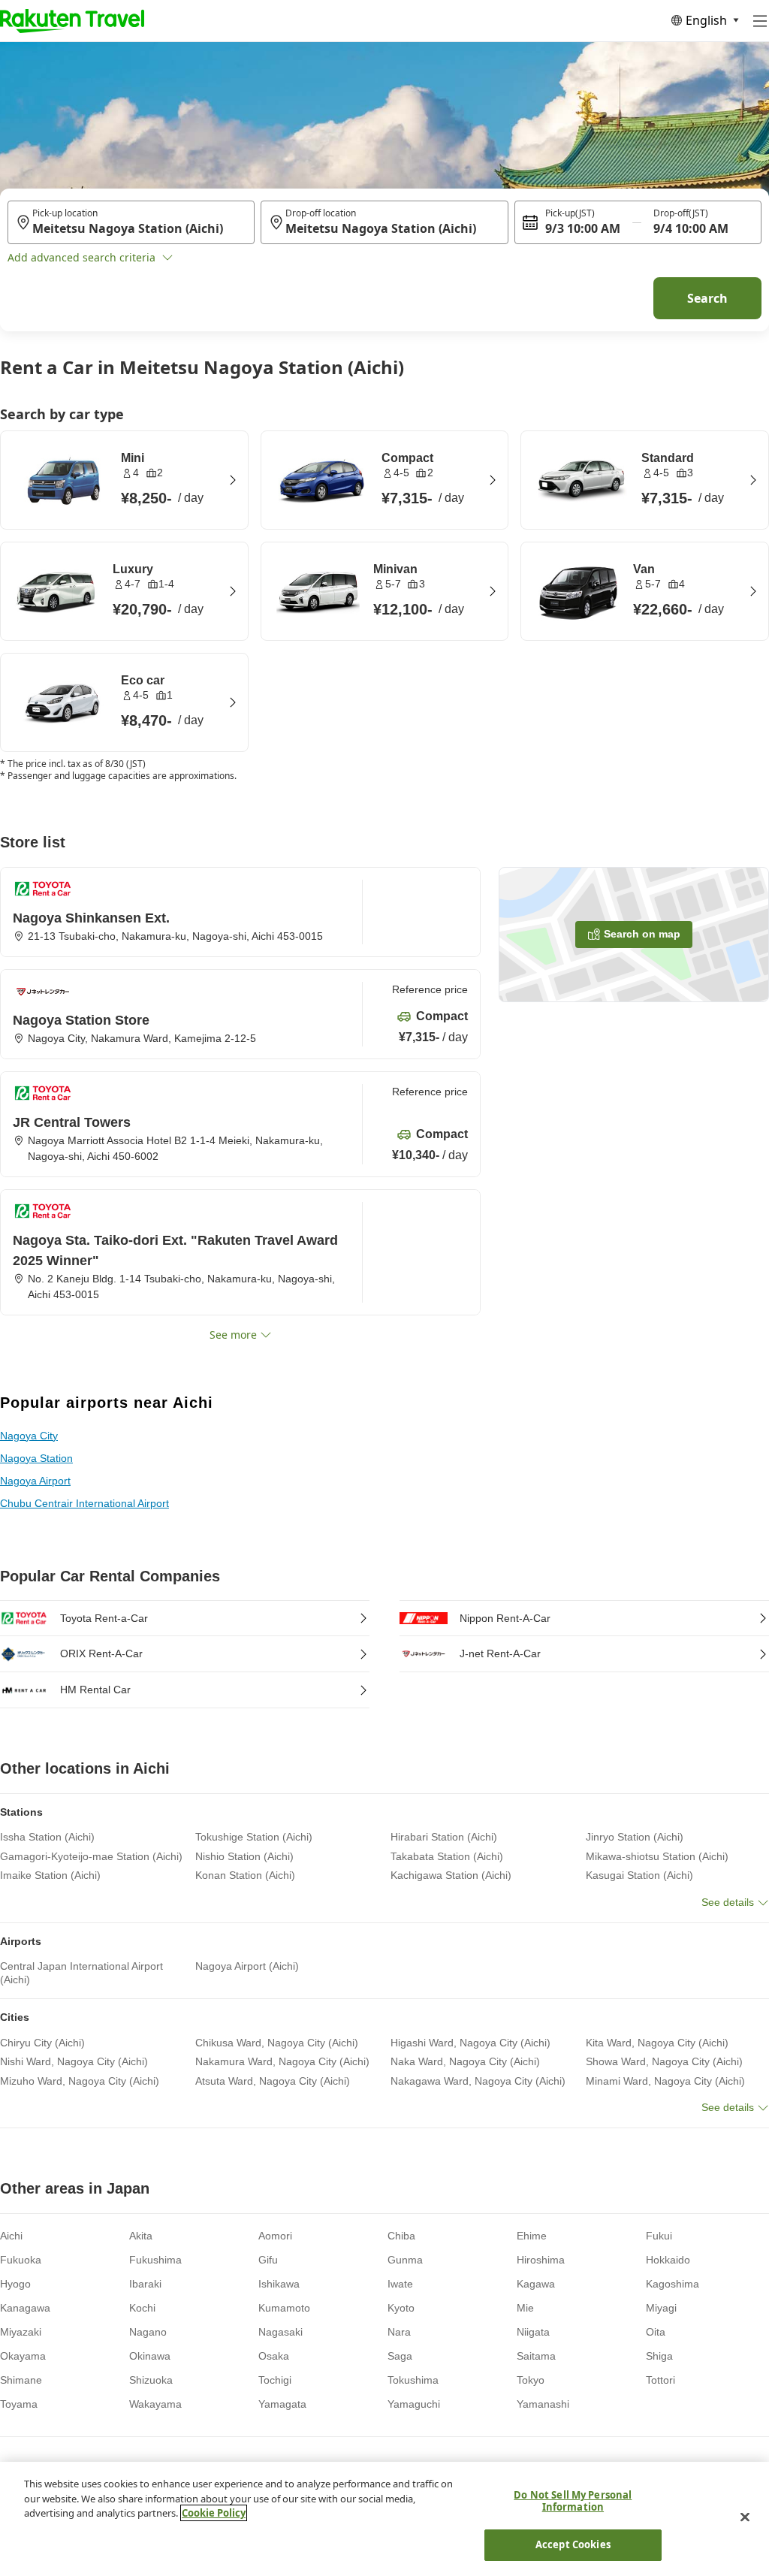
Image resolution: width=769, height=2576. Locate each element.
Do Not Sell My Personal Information (573, 2501)
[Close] (745, 2517)
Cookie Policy (214, 2513)
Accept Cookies (573, 2544)
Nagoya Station (36, 1458)
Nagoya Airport (35, 1481)
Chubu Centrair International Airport (84, 1503)
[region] (384, 2519)
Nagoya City (29, 1436)
